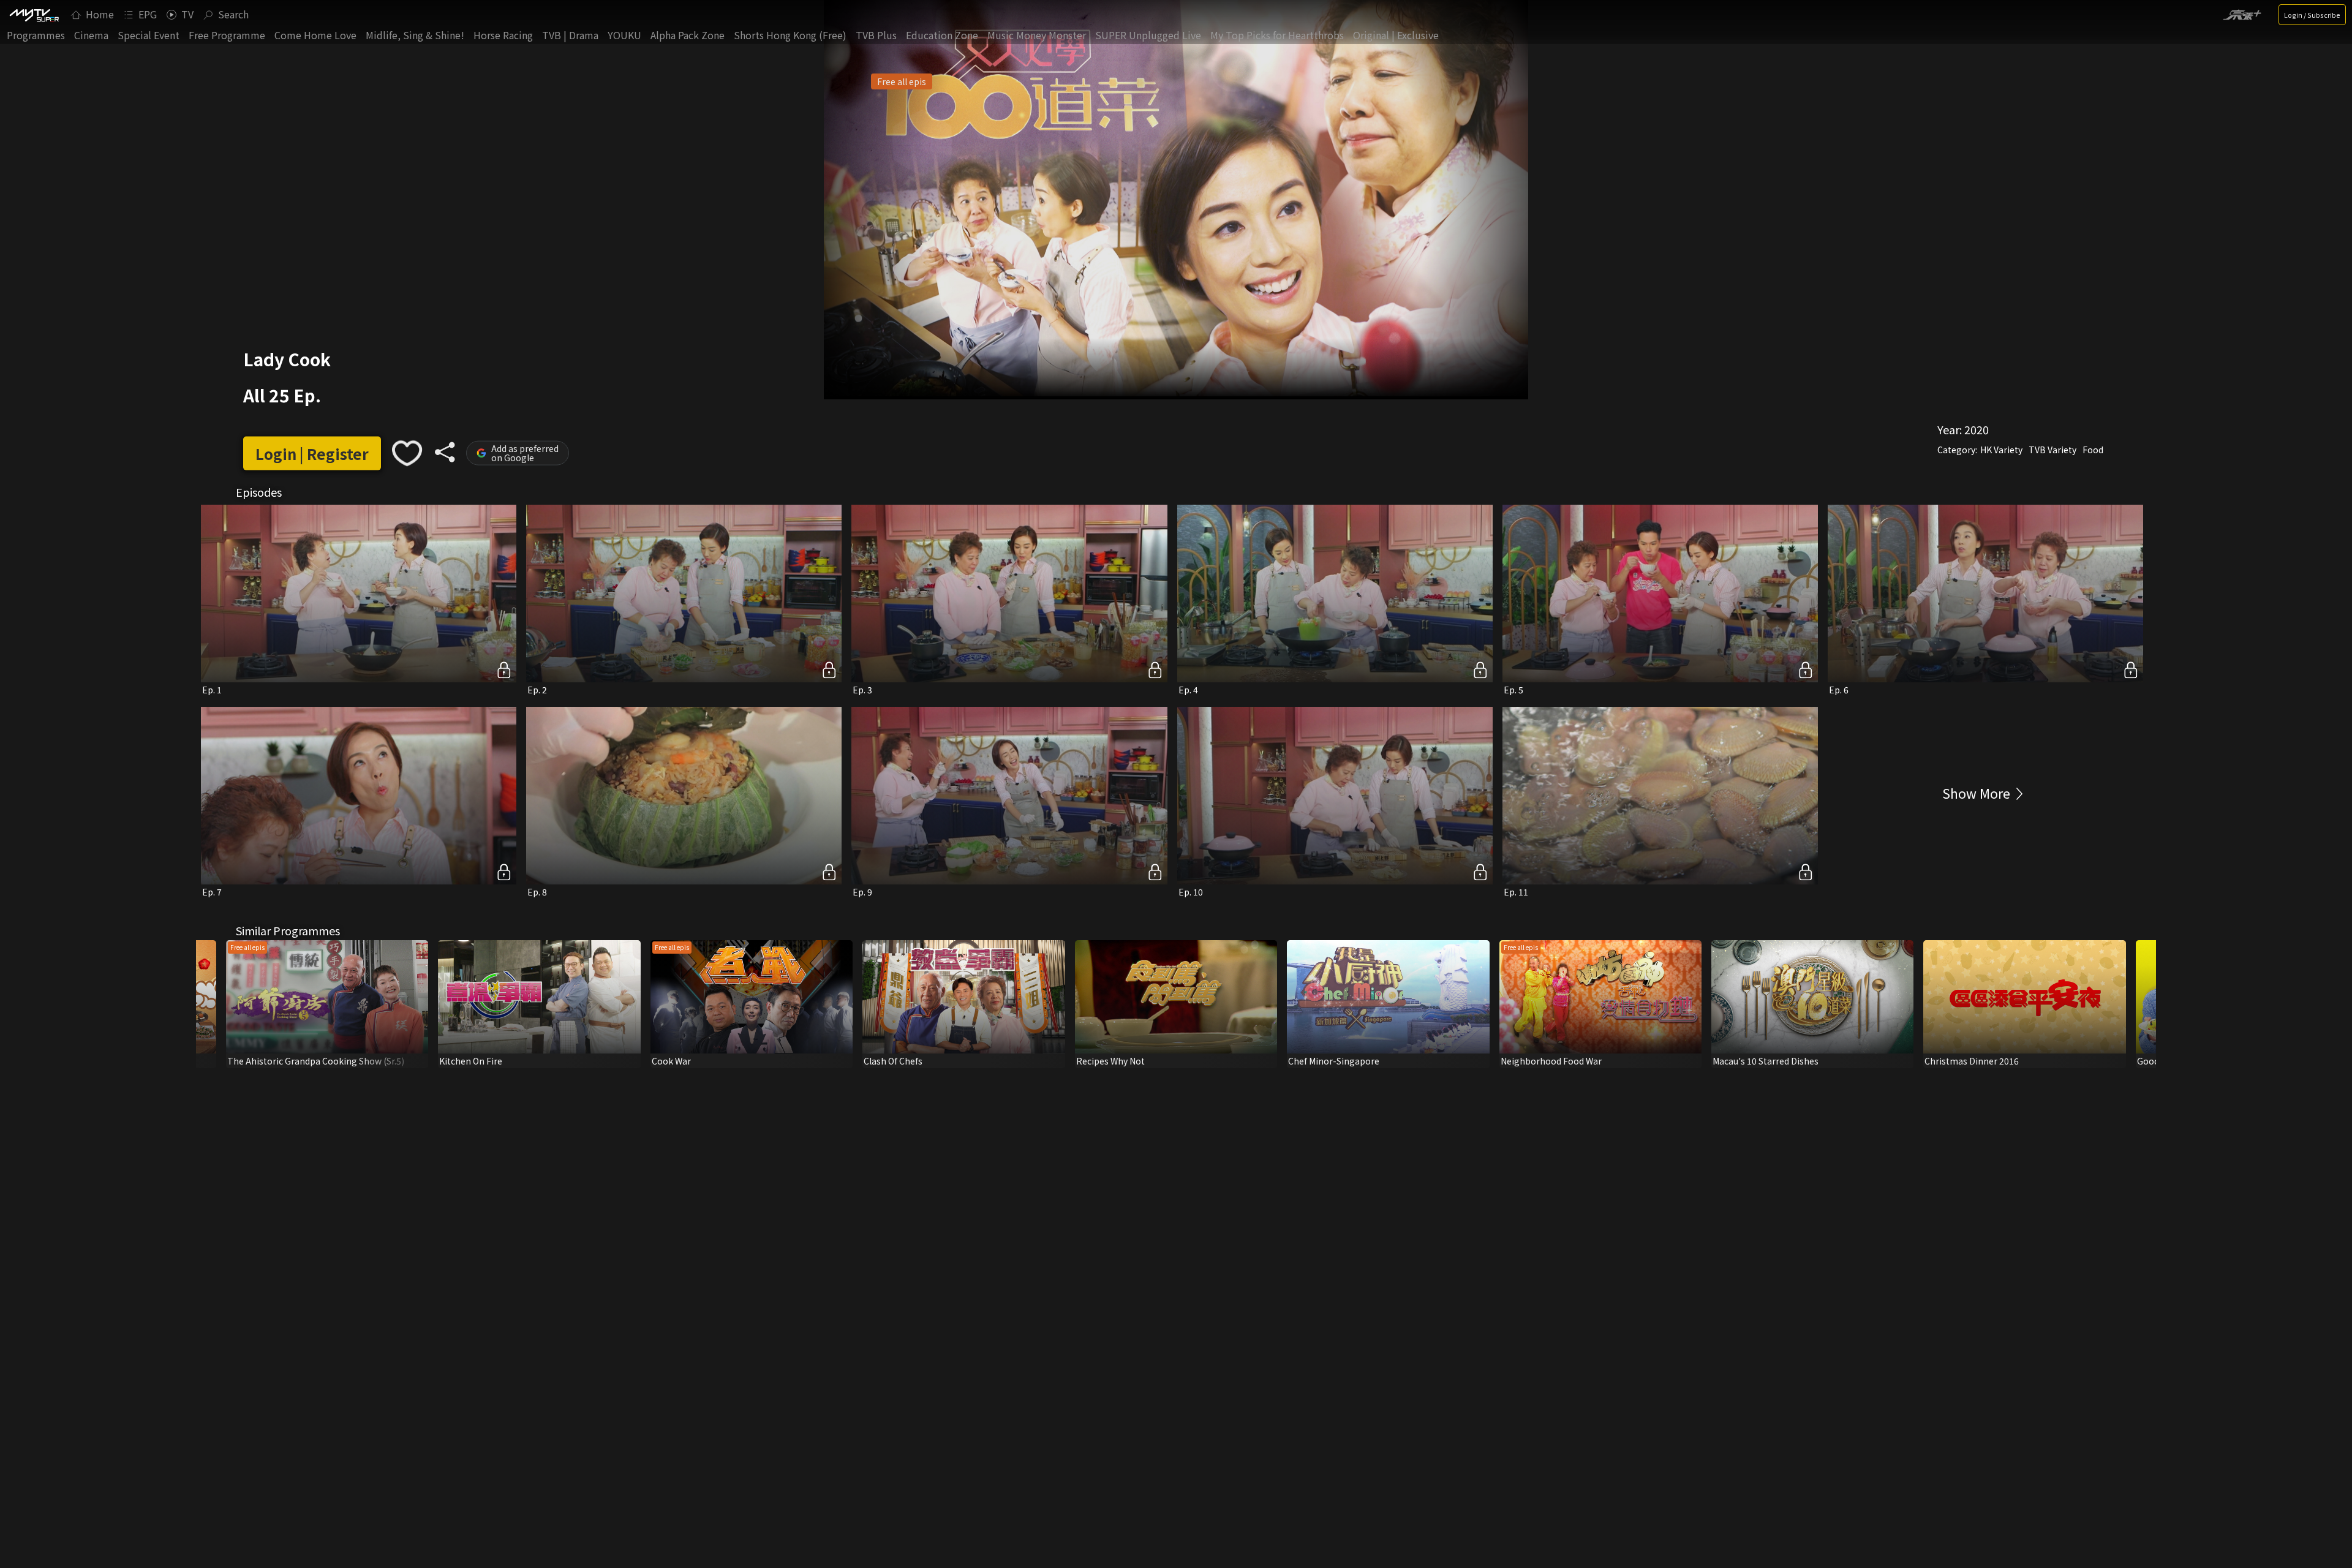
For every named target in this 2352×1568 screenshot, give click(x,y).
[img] (34, 15)
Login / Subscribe (2312, 15)
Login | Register (312, 453)
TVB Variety (2052, 450)
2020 (1977, 429)
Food (2093, 450)
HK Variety (2001, 450)
